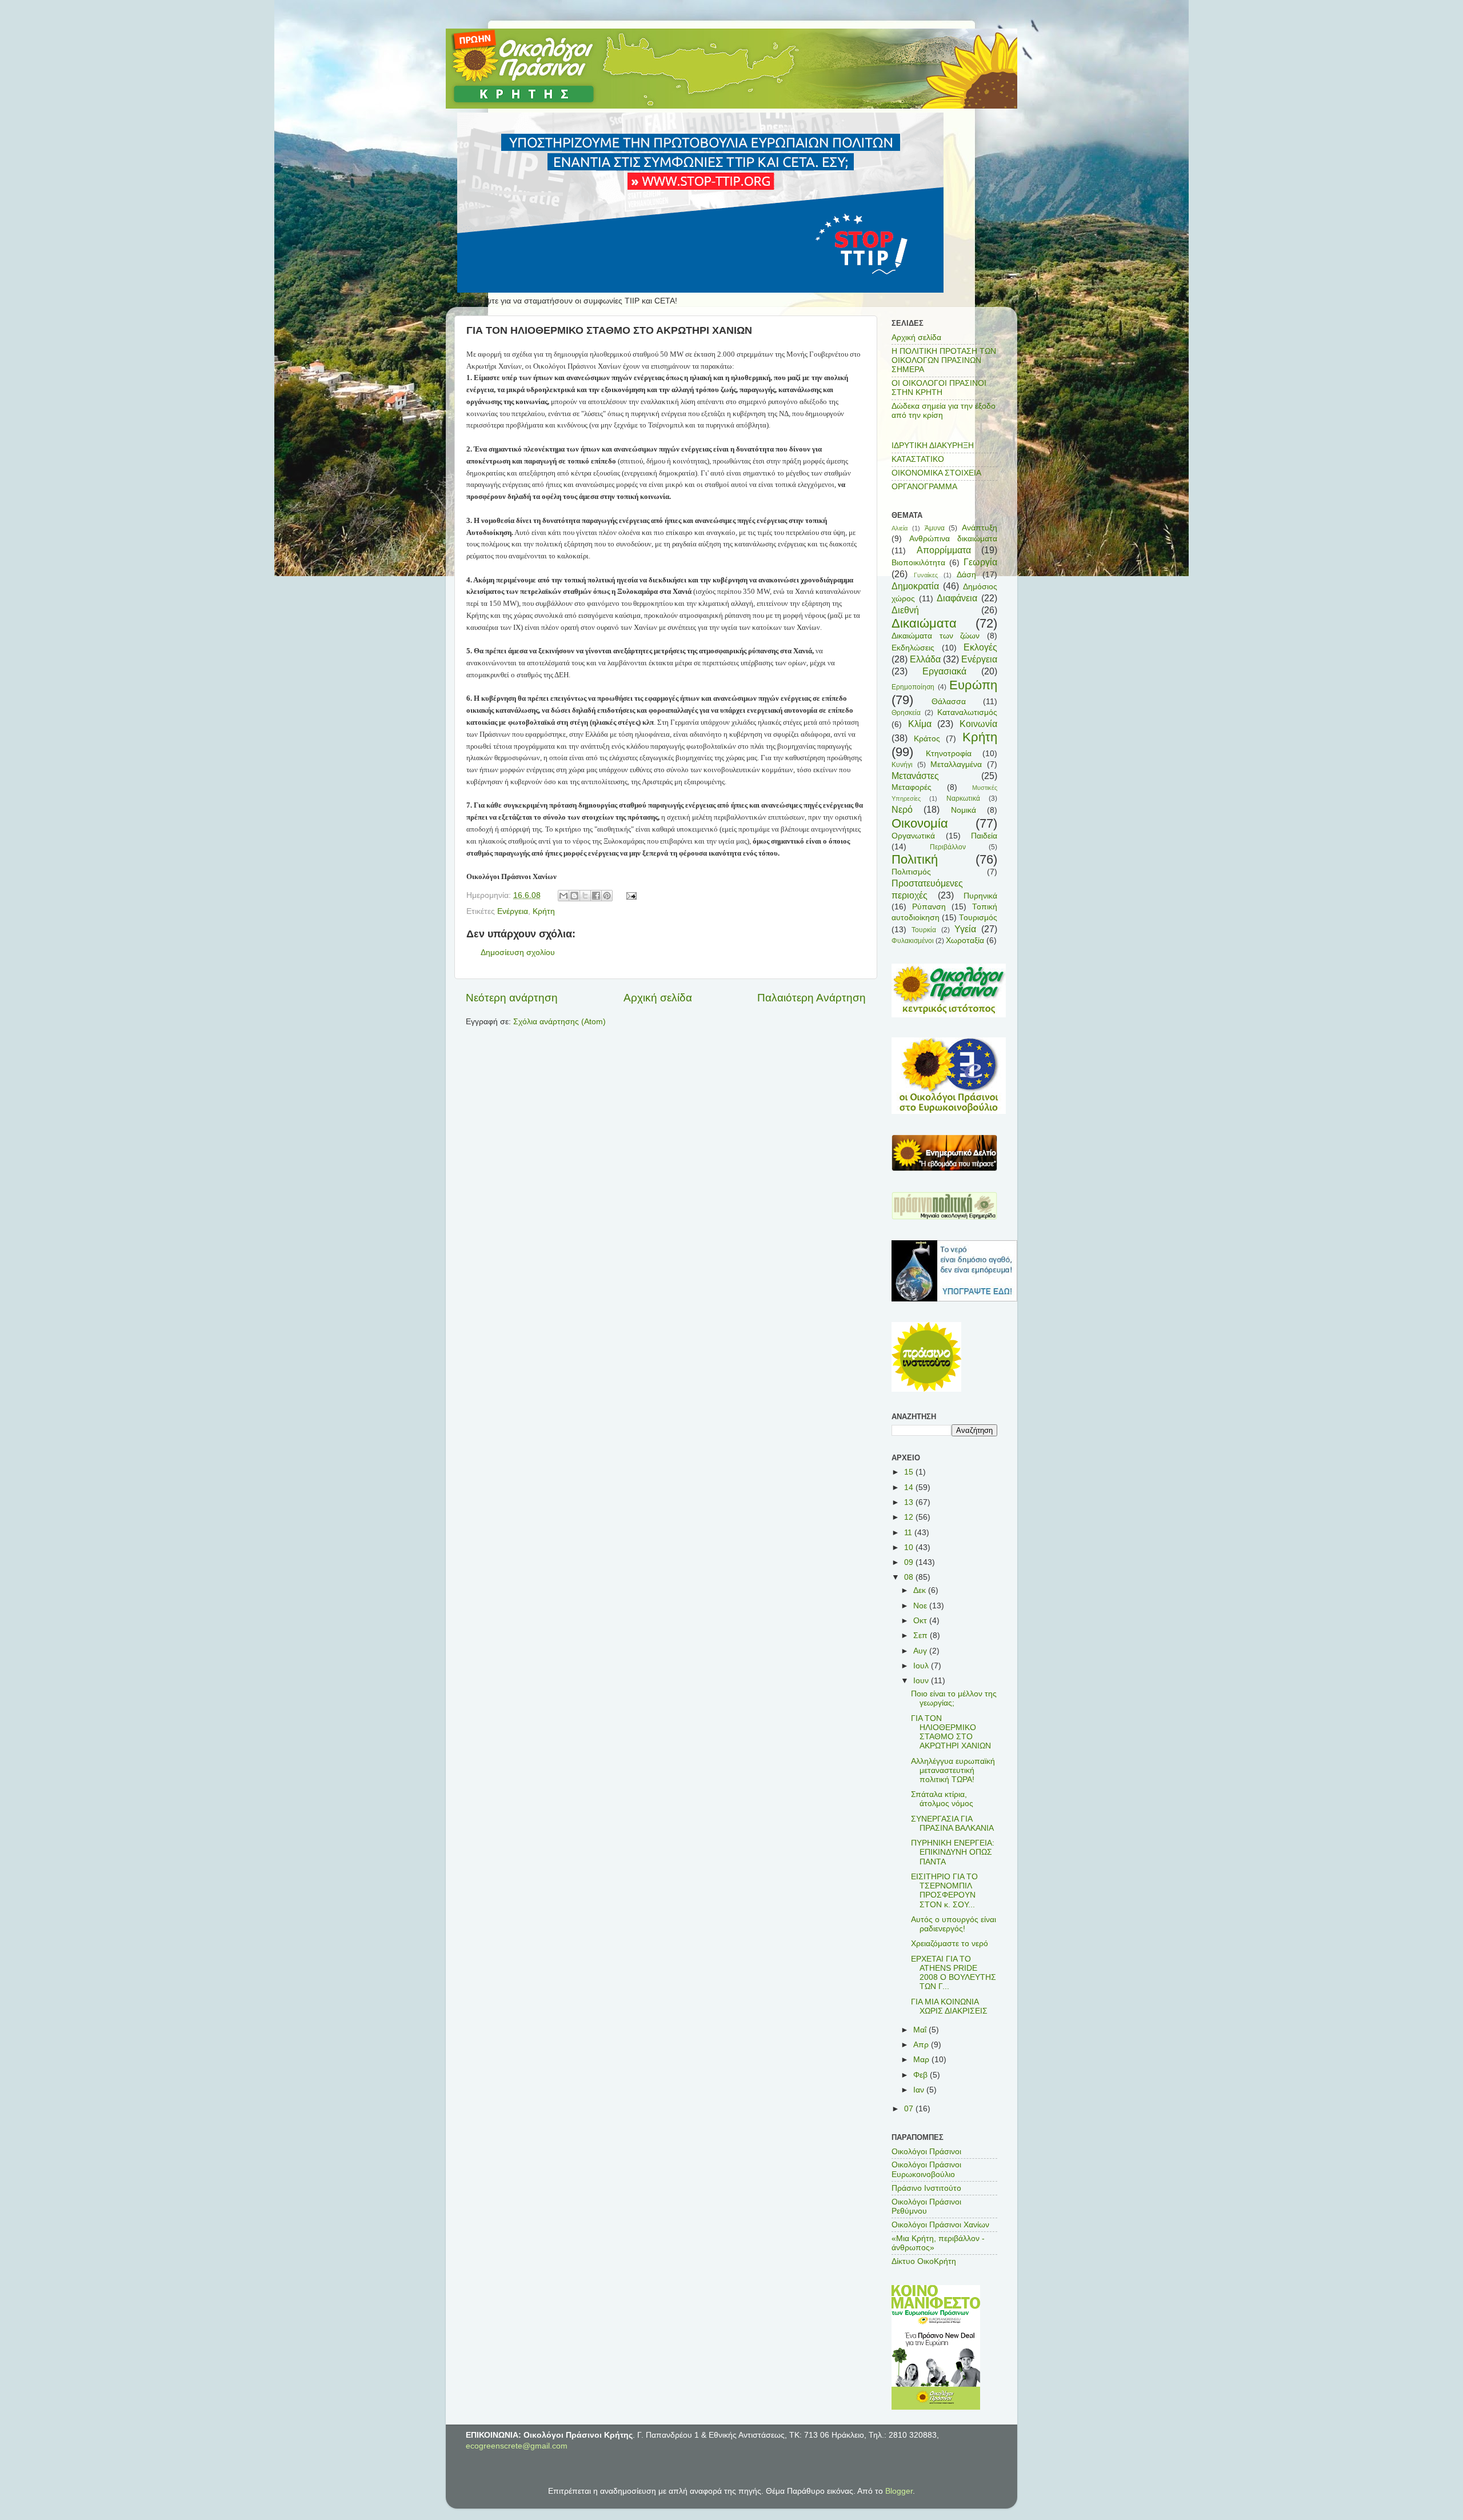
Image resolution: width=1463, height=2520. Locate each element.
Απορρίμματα (944, 550)
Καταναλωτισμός (967, 712)
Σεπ (922, 1636)
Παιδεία (984, 836)
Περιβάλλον (948, 847)
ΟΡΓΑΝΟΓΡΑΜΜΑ (924, 487)
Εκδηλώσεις (913, 648)
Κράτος (927, 739)
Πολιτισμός (911, 872)
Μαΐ (921, 2030)
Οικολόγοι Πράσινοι (926, 2152)
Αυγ (921, 1651)
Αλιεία (900, 528)
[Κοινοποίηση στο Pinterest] (607, 896)
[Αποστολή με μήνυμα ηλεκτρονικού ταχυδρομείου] (563, 896)
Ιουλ (922, 1666)
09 (910, 1562)
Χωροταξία (965, 940)
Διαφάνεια (957, 598)
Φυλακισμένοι (913, 941)
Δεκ (921, 1590)
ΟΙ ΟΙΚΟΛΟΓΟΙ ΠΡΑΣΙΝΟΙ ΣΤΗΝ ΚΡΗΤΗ (939, 388)
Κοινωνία (978, 724)
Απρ (922, 2045)
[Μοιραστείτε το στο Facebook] (596, 896)
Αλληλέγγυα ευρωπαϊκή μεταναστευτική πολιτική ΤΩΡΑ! (953, 1770)
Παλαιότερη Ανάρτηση (812, 998)
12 (910, 1517)
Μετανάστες (915, 776)
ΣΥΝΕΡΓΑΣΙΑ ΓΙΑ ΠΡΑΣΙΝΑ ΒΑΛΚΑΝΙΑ (952, 1824)
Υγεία (965, 929)
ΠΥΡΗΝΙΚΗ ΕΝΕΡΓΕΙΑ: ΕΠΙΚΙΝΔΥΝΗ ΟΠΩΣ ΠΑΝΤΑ (953, 1852)
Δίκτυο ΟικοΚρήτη (924, 2261)
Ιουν (922, 1681)
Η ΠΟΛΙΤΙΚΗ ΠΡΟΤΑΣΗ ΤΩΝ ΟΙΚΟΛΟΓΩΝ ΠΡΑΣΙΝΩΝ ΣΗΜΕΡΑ (944, 360)
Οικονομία (920, 823)
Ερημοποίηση (913, 687)
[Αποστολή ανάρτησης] (630, 895)
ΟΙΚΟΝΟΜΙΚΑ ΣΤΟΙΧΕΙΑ (936, 473)
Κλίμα (920, 724)
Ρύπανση (929, 907)
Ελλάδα (925, 659)
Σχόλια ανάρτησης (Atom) (559, 1022)
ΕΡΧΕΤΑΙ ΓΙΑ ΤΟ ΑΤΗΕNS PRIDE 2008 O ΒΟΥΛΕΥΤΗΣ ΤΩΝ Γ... (954, 1973)
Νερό (902, 809)
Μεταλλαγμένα (956, 764)
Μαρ (922, 2060)
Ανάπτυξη (980, 528)
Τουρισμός (978, 918)
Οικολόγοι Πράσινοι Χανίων (940, 2225)
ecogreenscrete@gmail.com (517, 2446)
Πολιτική (915, 859)
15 (910, 1472)
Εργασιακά (944, 671)
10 (910, 1547)
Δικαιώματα (924, 623)
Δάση (966, 575)
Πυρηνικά (980, 896)
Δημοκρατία (915, 586)
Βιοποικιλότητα (918, 563)
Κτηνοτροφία (949, 754)
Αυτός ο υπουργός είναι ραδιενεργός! (954, 1924)
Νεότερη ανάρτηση (512, 998)
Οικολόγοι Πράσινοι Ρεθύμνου (926, 2207)
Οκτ (921, 1621)
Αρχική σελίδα (658, 998)
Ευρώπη (973, 685)
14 (910, 1487)
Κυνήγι (902, 765)
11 (909, 1533)
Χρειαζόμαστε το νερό (950, 1944)
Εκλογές (980, 647)
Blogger (899, 2491)
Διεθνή (905, 610)
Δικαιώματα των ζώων (936, 636)
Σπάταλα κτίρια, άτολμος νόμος (942, 1799)
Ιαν (920, 2090)
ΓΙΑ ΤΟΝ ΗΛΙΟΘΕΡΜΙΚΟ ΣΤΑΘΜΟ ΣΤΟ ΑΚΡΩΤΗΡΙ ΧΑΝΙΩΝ (951, 1732)
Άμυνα (935, 528)
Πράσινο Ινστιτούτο (926, 2188)
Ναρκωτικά (963, 798)
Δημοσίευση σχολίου (518, 953)
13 (910, 1502)
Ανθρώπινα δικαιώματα (953, 539)
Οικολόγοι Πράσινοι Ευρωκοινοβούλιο (926, 2169)
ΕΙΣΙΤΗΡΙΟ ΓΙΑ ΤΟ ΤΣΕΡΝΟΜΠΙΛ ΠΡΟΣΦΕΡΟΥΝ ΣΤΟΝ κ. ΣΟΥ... (944, 1891)
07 (910, 2109)
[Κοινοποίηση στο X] (585, 896)
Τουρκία (924, 930)
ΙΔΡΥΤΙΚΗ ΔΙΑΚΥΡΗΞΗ (933, 446)
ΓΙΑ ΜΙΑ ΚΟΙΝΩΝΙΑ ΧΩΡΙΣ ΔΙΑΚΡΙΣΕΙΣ (949, 2006)
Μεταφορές (912, 787)
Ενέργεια (513, 911)
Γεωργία (980, 562)
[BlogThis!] (574, 896)
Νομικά (964, 810)
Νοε (921, 1606)
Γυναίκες (926, 575)
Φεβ (922, 2075)
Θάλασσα (949, 702)
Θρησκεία (906, 713)
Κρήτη (544, 911)
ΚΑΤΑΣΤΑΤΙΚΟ (918, 459)
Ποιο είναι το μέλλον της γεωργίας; (954, 1698)
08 (910, 1577)
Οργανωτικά (913, 836)
